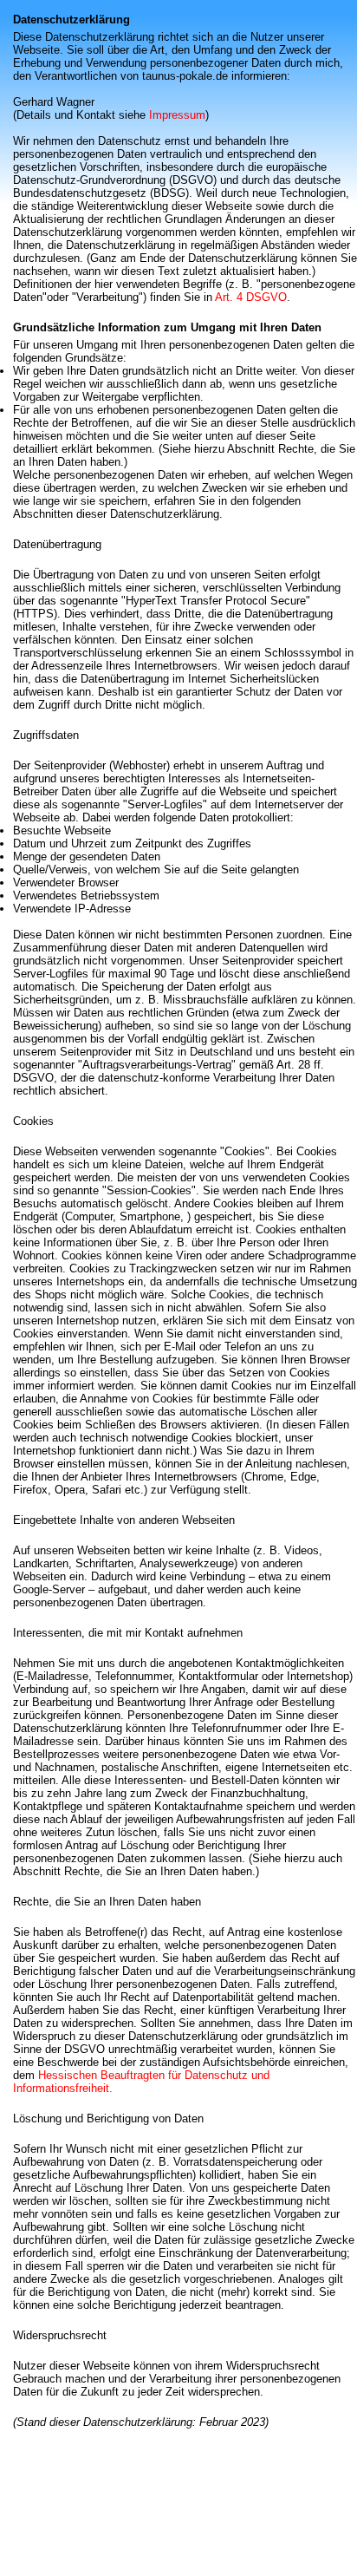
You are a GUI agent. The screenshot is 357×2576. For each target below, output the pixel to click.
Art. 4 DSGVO (251, 297)
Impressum (177, 115)
